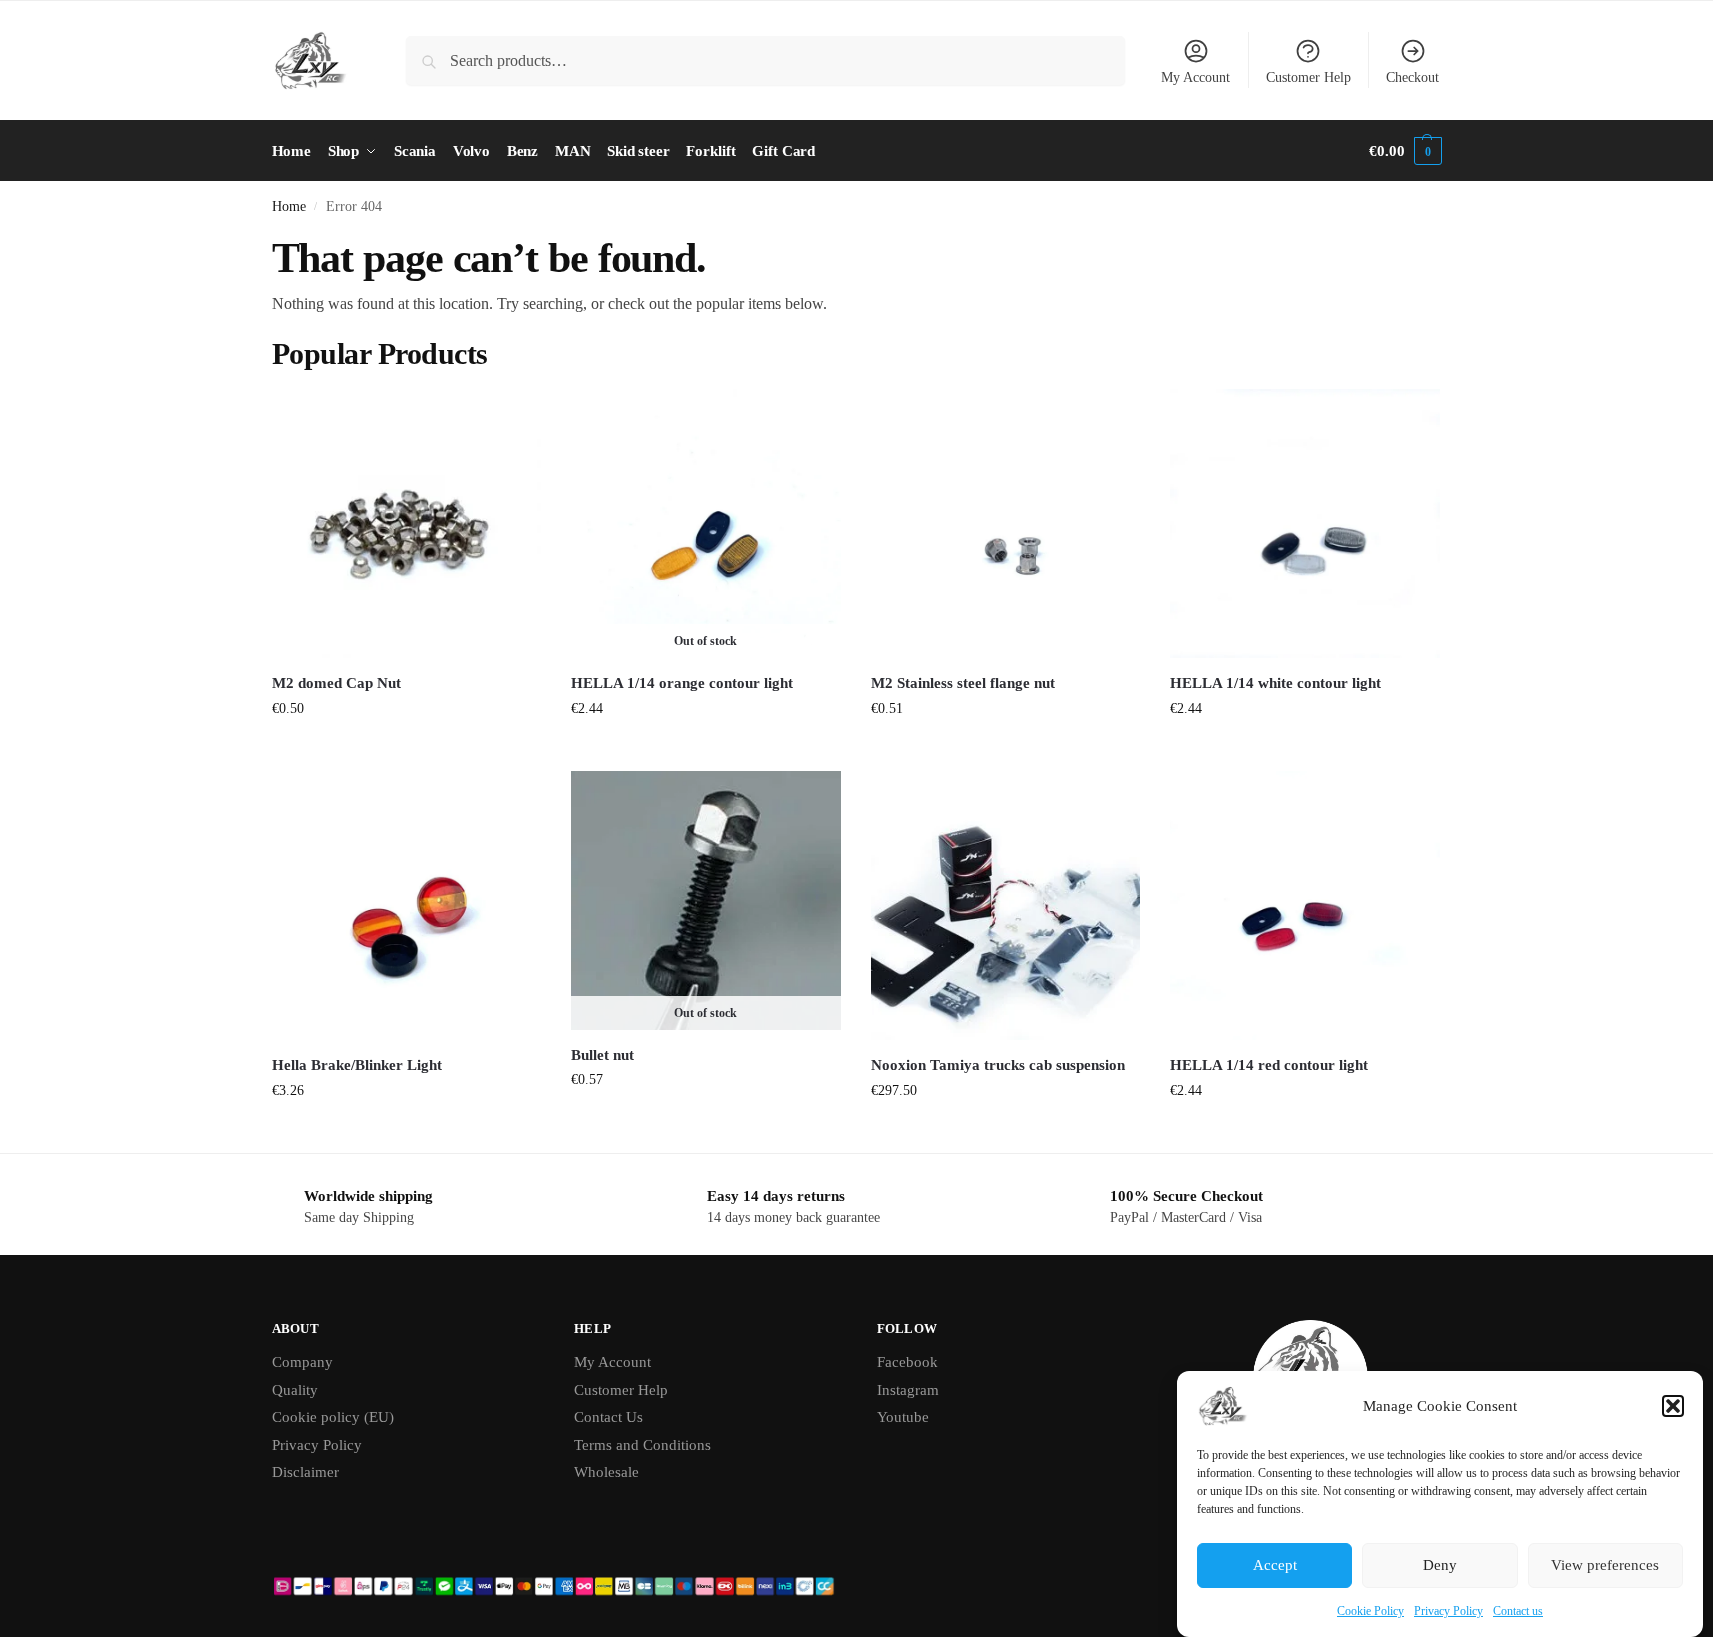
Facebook (907, 1362)
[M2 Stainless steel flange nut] (1006, 524)
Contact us (1518, 1611)
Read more (706, 750)
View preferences (1605, 1566)
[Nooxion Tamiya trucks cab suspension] (1006, 906)
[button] (1673, 1406)
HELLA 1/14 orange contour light (682, 683)
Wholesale (606, 1472)
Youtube (903, 1417)
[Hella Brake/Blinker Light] (407, 906)
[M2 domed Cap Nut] (407, 524)
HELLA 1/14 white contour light (1275, 683)
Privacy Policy (1448, 1611)
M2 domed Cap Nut (336, 683)
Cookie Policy (1370, 1611)
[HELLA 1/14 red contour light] (1305, 906)
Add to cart (406, 750)
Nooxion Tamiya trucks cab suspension (998, 1065)
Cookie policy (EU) (333, 1417)
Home (289, 206)
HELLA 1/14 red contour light (1269, 1065)
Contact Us (608, 1417)
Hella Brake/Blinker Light (357, 1065)
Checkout (1412, 77)
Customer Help (1308, 77)
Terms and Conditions (642, 1445)
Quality (295, 1390)
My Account (1195, 77)
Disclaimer (305, 1472)
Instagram (908, 1390)
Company (302, 1362)
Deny (1440, 1566)
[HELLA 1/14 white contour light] (1305, 524)
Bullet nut (602, 1055)
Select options (1005, 1132)
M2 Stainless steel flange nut (963, 683)
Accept (1275, 1566)
